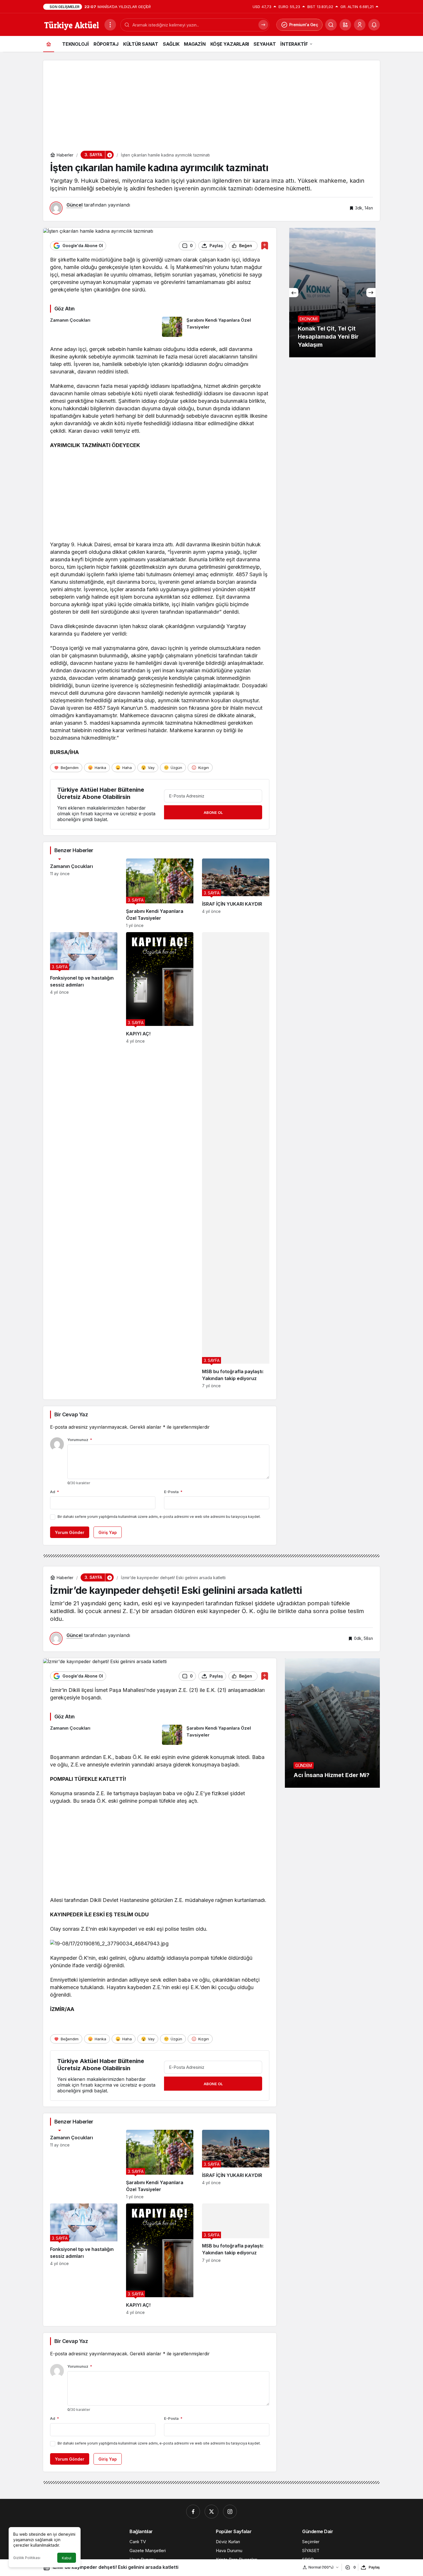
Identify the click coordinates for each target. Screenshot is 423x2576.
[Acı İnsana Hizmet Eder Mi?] (332, 1723)
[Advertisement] (211, 101)
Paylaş (374, 2567)
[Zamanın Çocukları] (104, 327)
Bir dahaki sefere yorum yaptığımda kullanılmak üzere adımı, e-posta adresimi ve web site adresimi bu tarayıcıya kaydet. (159, 1517)
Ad (55, 1492)
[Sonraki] (371, 293)
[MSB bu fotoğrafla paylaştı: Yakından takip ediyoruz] (236, 1160)
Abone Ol (213, 812)
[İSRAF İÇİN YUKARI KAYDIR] (236, 893)
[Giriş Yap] (360, 25)
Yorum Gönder (70, 1532)
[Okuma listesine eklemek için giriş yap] (265, 246)
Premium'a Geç (304, 25)
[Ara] (331, 25)
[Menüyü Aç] (110, 25)
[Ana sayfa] (49, 44)
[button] (345, 25)
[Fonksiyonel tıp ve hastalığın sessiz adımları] (84, 1160)
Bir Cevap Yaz (71, 1414)
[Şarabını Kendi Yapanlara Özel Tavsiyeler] (216, 327)
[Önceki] (294, 293)
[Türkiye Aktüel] (72, 24)
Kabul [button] (67, 2558)
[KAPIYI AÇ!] (160, 1160)
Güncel (75, 205)
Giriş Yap (108, 1532)
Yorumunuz (80, 1440)
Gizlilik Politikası (27, 2558)
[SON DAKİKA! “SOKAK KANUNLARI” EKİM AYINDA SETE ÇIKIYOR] (353, 293)
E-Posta (173, 1492)
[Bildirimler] (374, 25)
